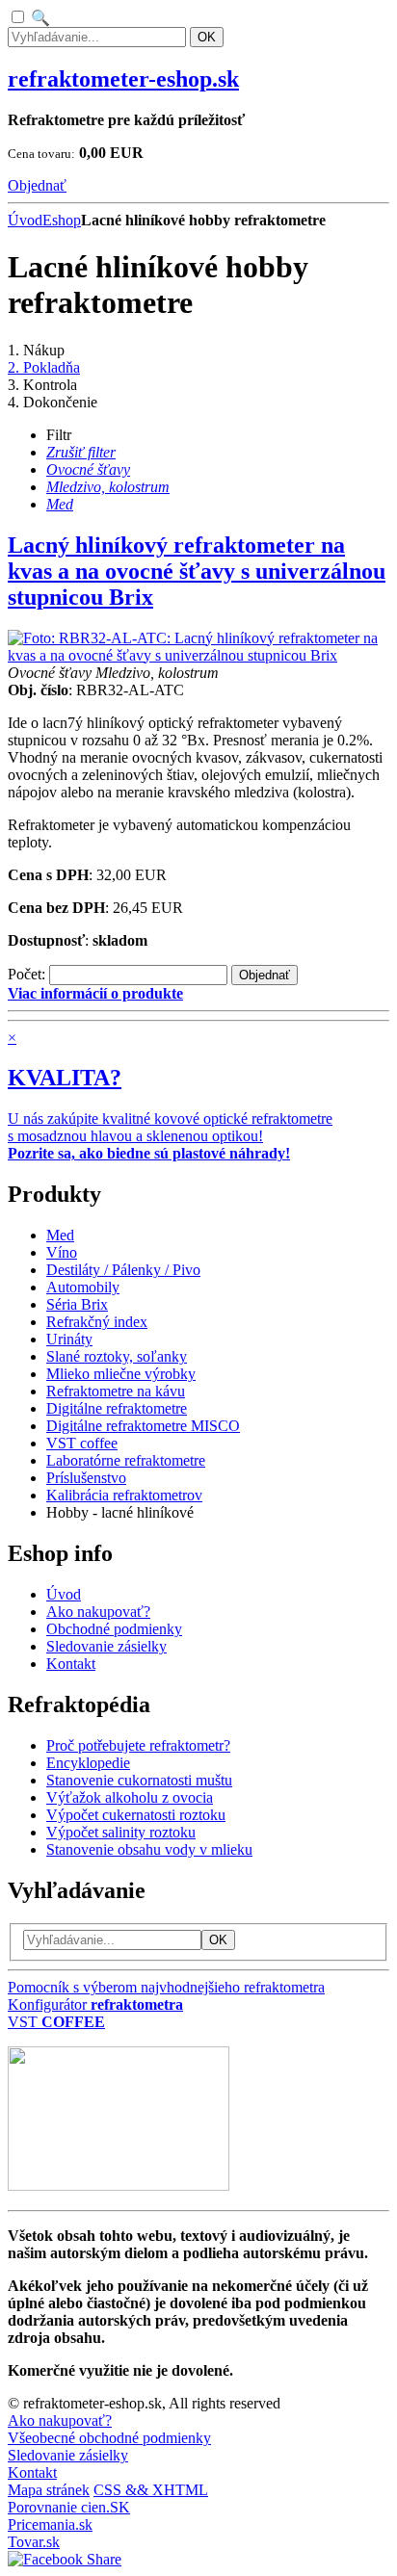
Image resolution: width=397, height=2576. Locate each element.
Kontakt (32, 2472)
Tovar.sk (34, 2542)
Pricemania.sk (50, 2524)
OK (207, 37)
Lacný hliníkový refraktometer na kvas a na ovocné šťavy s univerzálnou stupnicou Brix (197, 571)
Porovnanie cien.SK (69, 2507)
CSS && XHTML (151, 2490)
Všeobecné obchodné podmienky (109, 2438)
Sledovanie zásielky (68, 2455)
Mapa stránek (49, 2490)
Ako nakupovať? (60, 2420)
